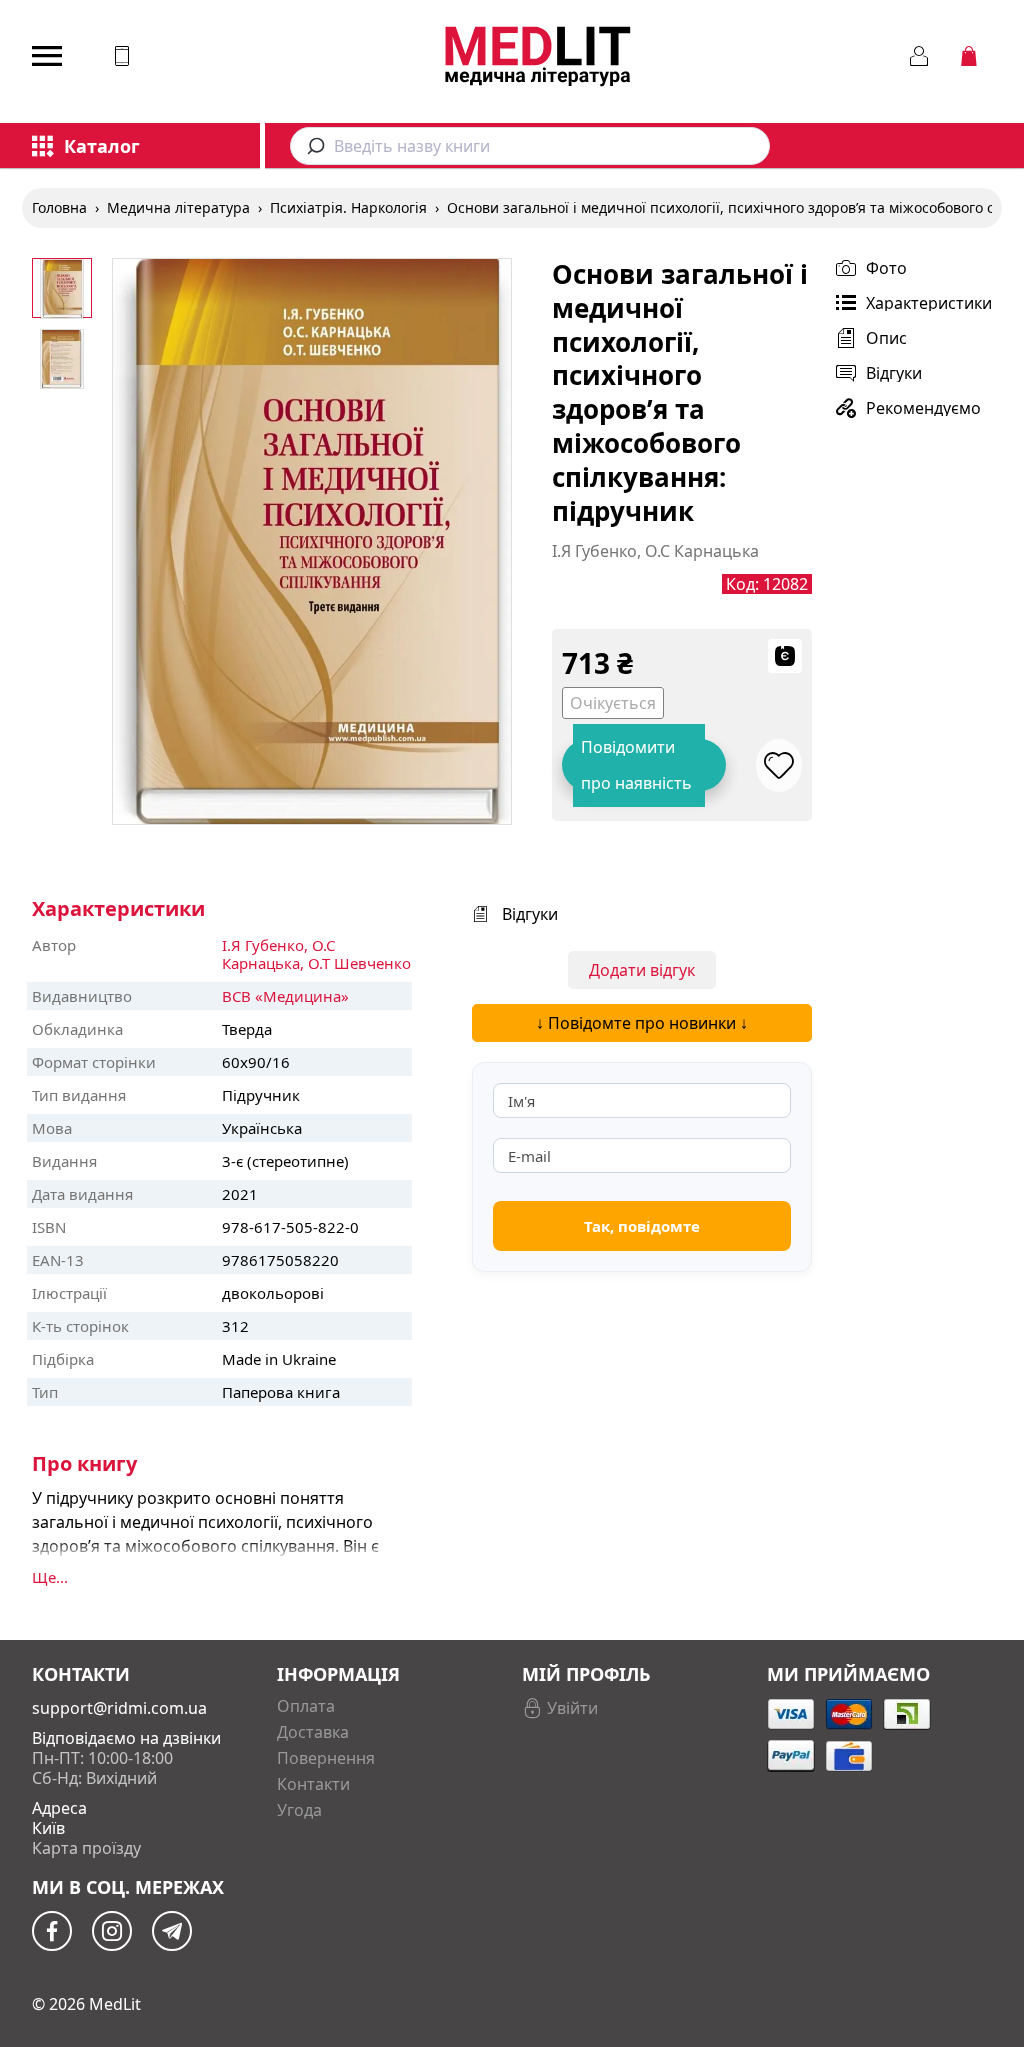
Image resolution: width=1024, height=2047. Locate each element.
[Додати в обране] (779, 765)
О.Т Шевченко (359, 963)
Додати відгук (642, 970)
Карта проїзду (86, 1848)
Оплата (306, 1706)
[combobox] (530, 146)
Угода (299, 1810)
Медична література (178, 207)
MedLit (115, 2004)
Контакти (313, 1784)
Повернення (326, 1758)
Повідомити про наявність (636, 765)
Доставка (313, 1732)
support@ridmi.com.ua (119, 1708)
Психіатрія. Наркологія (348, 207)
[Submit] (312, 146)
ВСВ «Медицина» (285, 996)
